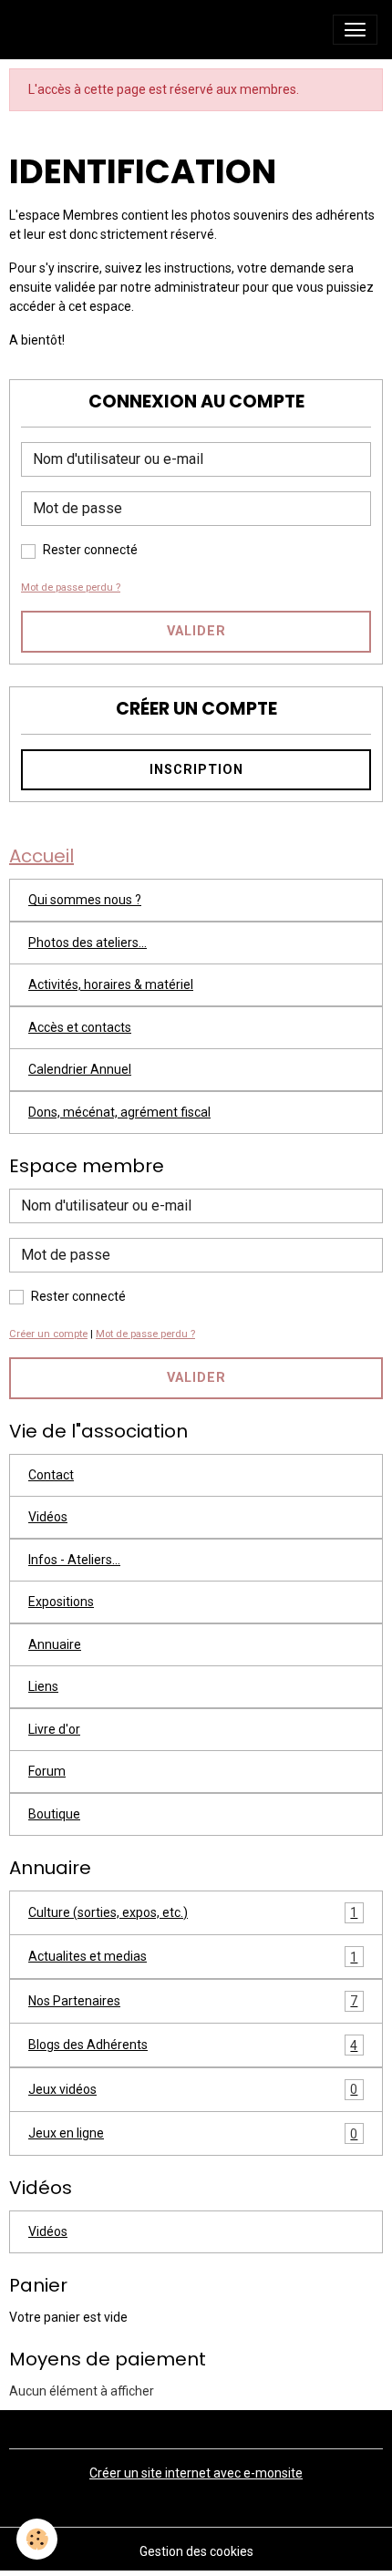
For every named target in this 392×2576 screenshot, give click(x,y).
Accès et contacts (80, 1027)
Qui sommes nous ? (85, 900)
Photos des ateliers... (88, 943)
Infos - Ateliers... (74, 1560)
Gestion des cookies (196, 2551)
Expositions (61, 1602)
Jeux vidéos (193, 2090)
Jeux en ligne (193, 2133)
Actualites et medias (193, 1957)
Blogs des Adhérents (193, 2045)
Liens (43, 1686)
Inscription (196, 770)
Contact (51, 1475)
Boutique (54, 1814)
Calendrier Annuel (80, 1069)
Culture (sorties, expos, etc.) (193, 1913)
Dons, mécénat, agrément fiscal (119, 1112)
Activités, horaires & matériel (111, 984)
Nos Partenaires (193, 2001)
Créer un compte (48, 1334)
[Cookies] (37, 2539)
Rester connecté (90, 550)
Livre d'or (54, 1729)
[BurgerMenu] (355, 30)
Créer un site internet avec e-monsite (196, 2473)
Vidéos (48, 1517)
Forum (47, 1771)
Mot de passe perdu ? (71, 587)
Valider (196, 631)
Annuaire (55, 1644)
